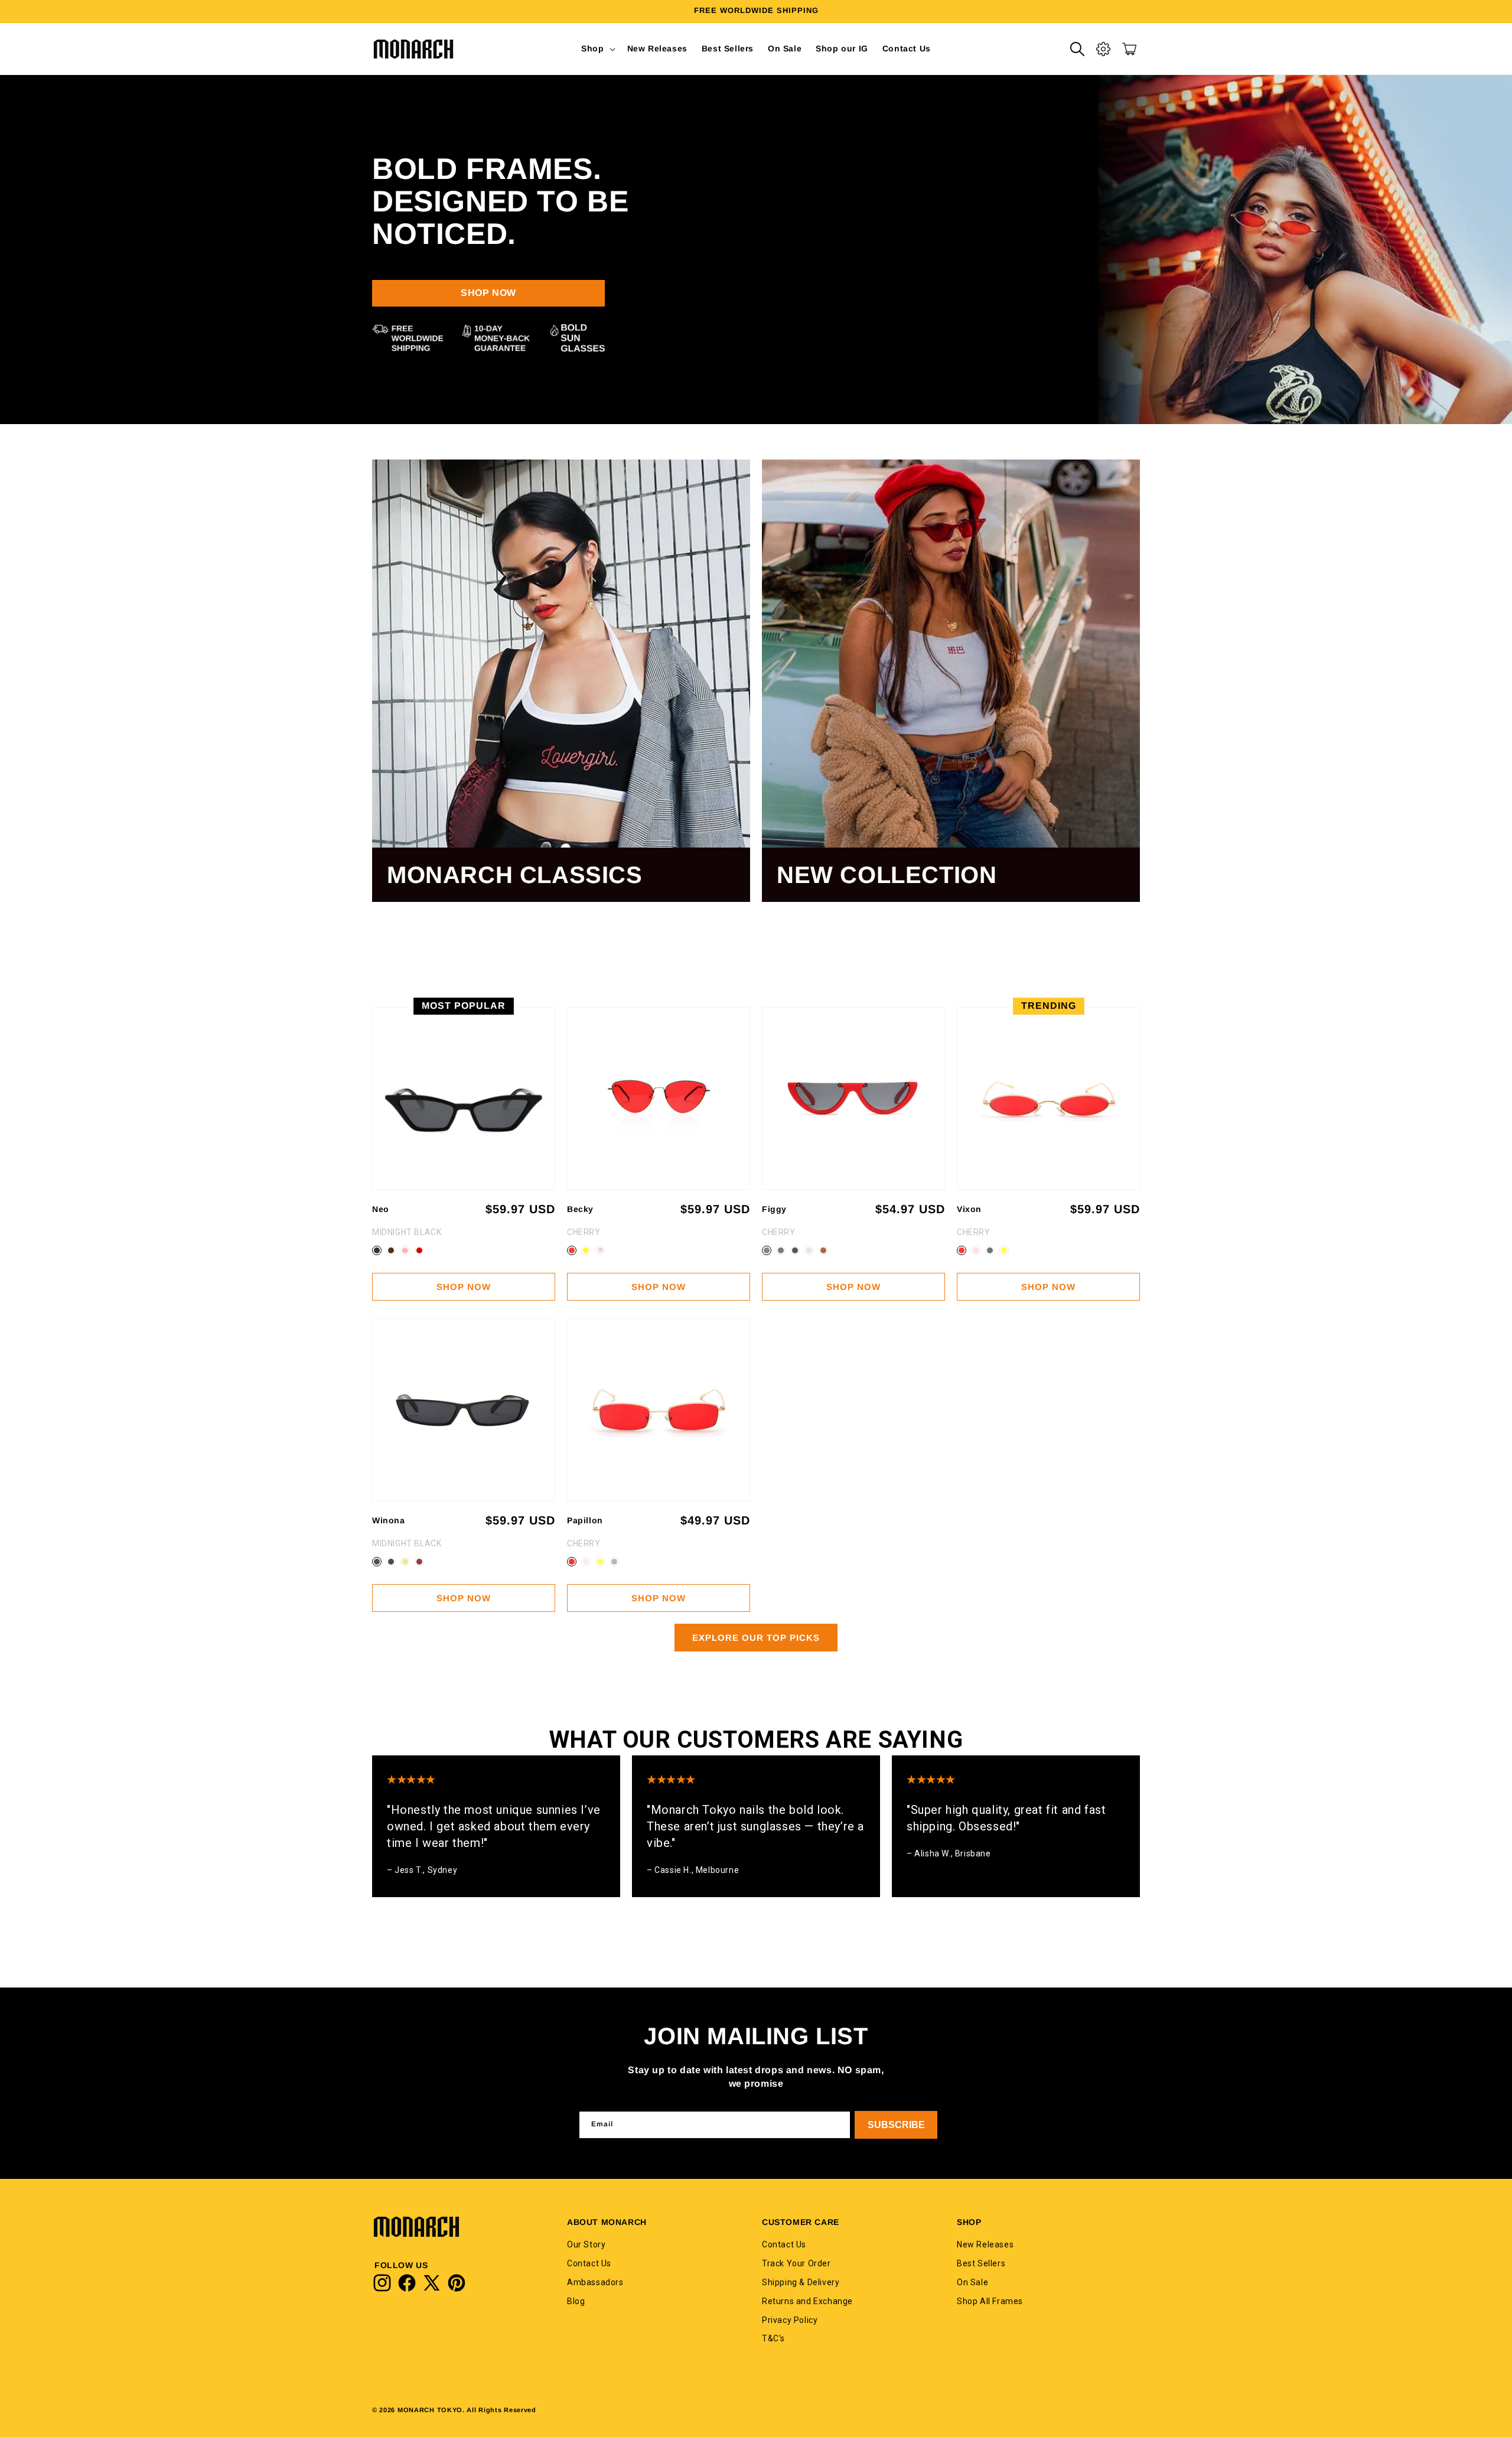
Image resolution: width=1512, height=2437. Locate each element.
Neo (381, 1209)
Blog (576, 2301)
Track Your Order (796, 2263)
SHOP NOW (488, 293)
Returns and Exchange (807, 2301)
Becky (580, 1209)
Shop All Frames (990, 2301)
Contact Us (589, 2263)
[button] (597, 48)
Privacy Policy (790, 2319)
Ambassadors (595, 2282)
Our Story (586, 2244)
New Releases (985, 2244)
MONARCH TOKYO (430, 2410)
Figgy (774, 1209)
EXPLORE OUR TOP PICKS (756, 1638)
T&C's (773, 2338)
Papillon (585, 1520)
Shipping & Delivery (801, 2282)
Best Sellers (981, 2263)
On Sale (972, 2282)
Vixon (969, 1209)
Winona (389, 1520)
